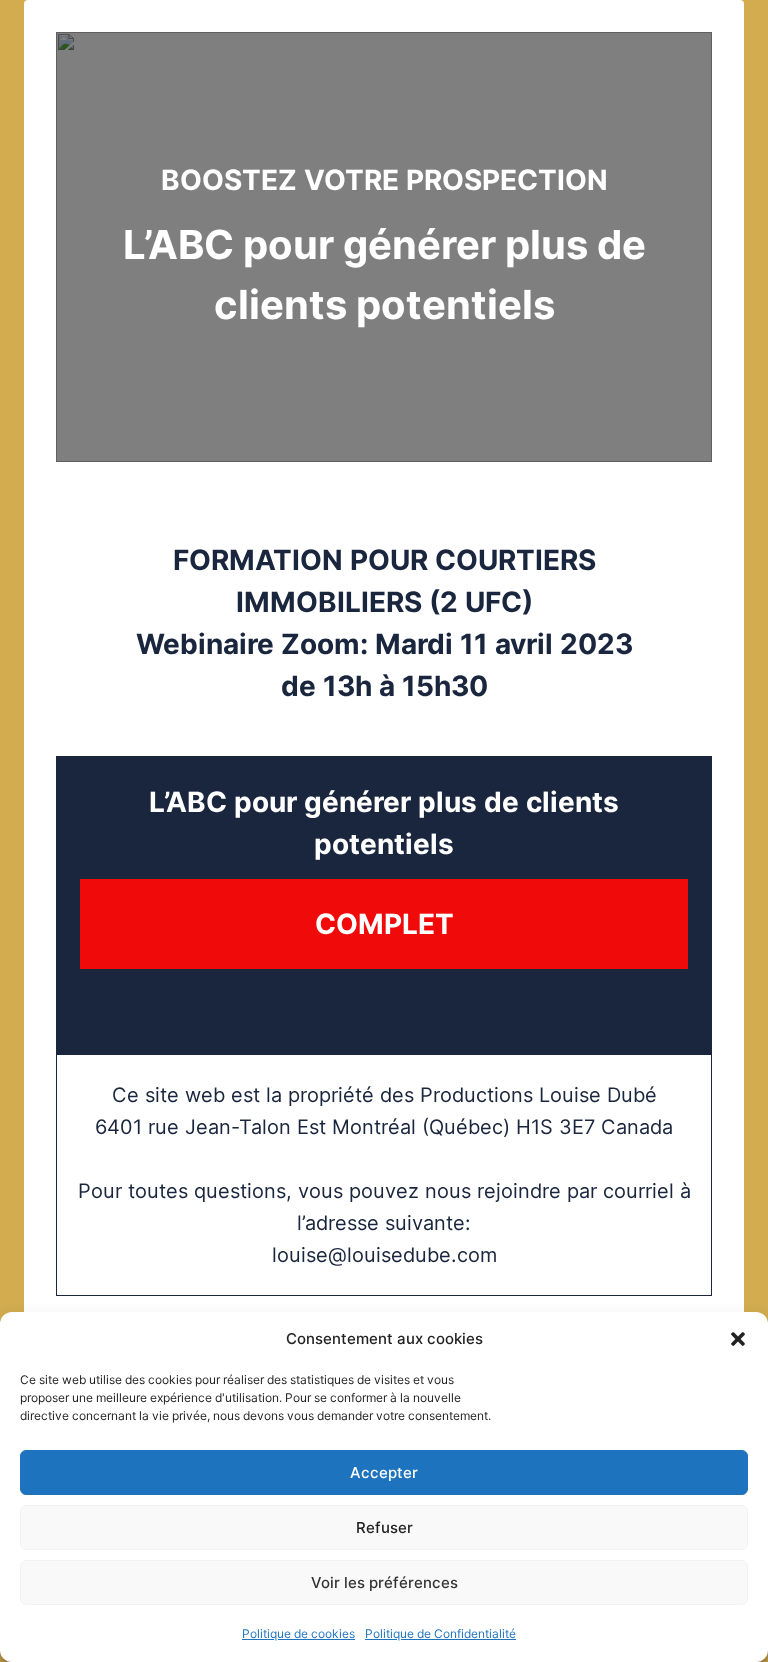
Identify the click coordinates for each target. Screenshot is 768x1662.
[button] (738, 1339)
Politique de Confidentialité (440, 1633)
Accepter (384, 1472)
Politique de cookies (298, 1633)
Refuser (384, 1527)
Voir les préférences (384, 1582)
